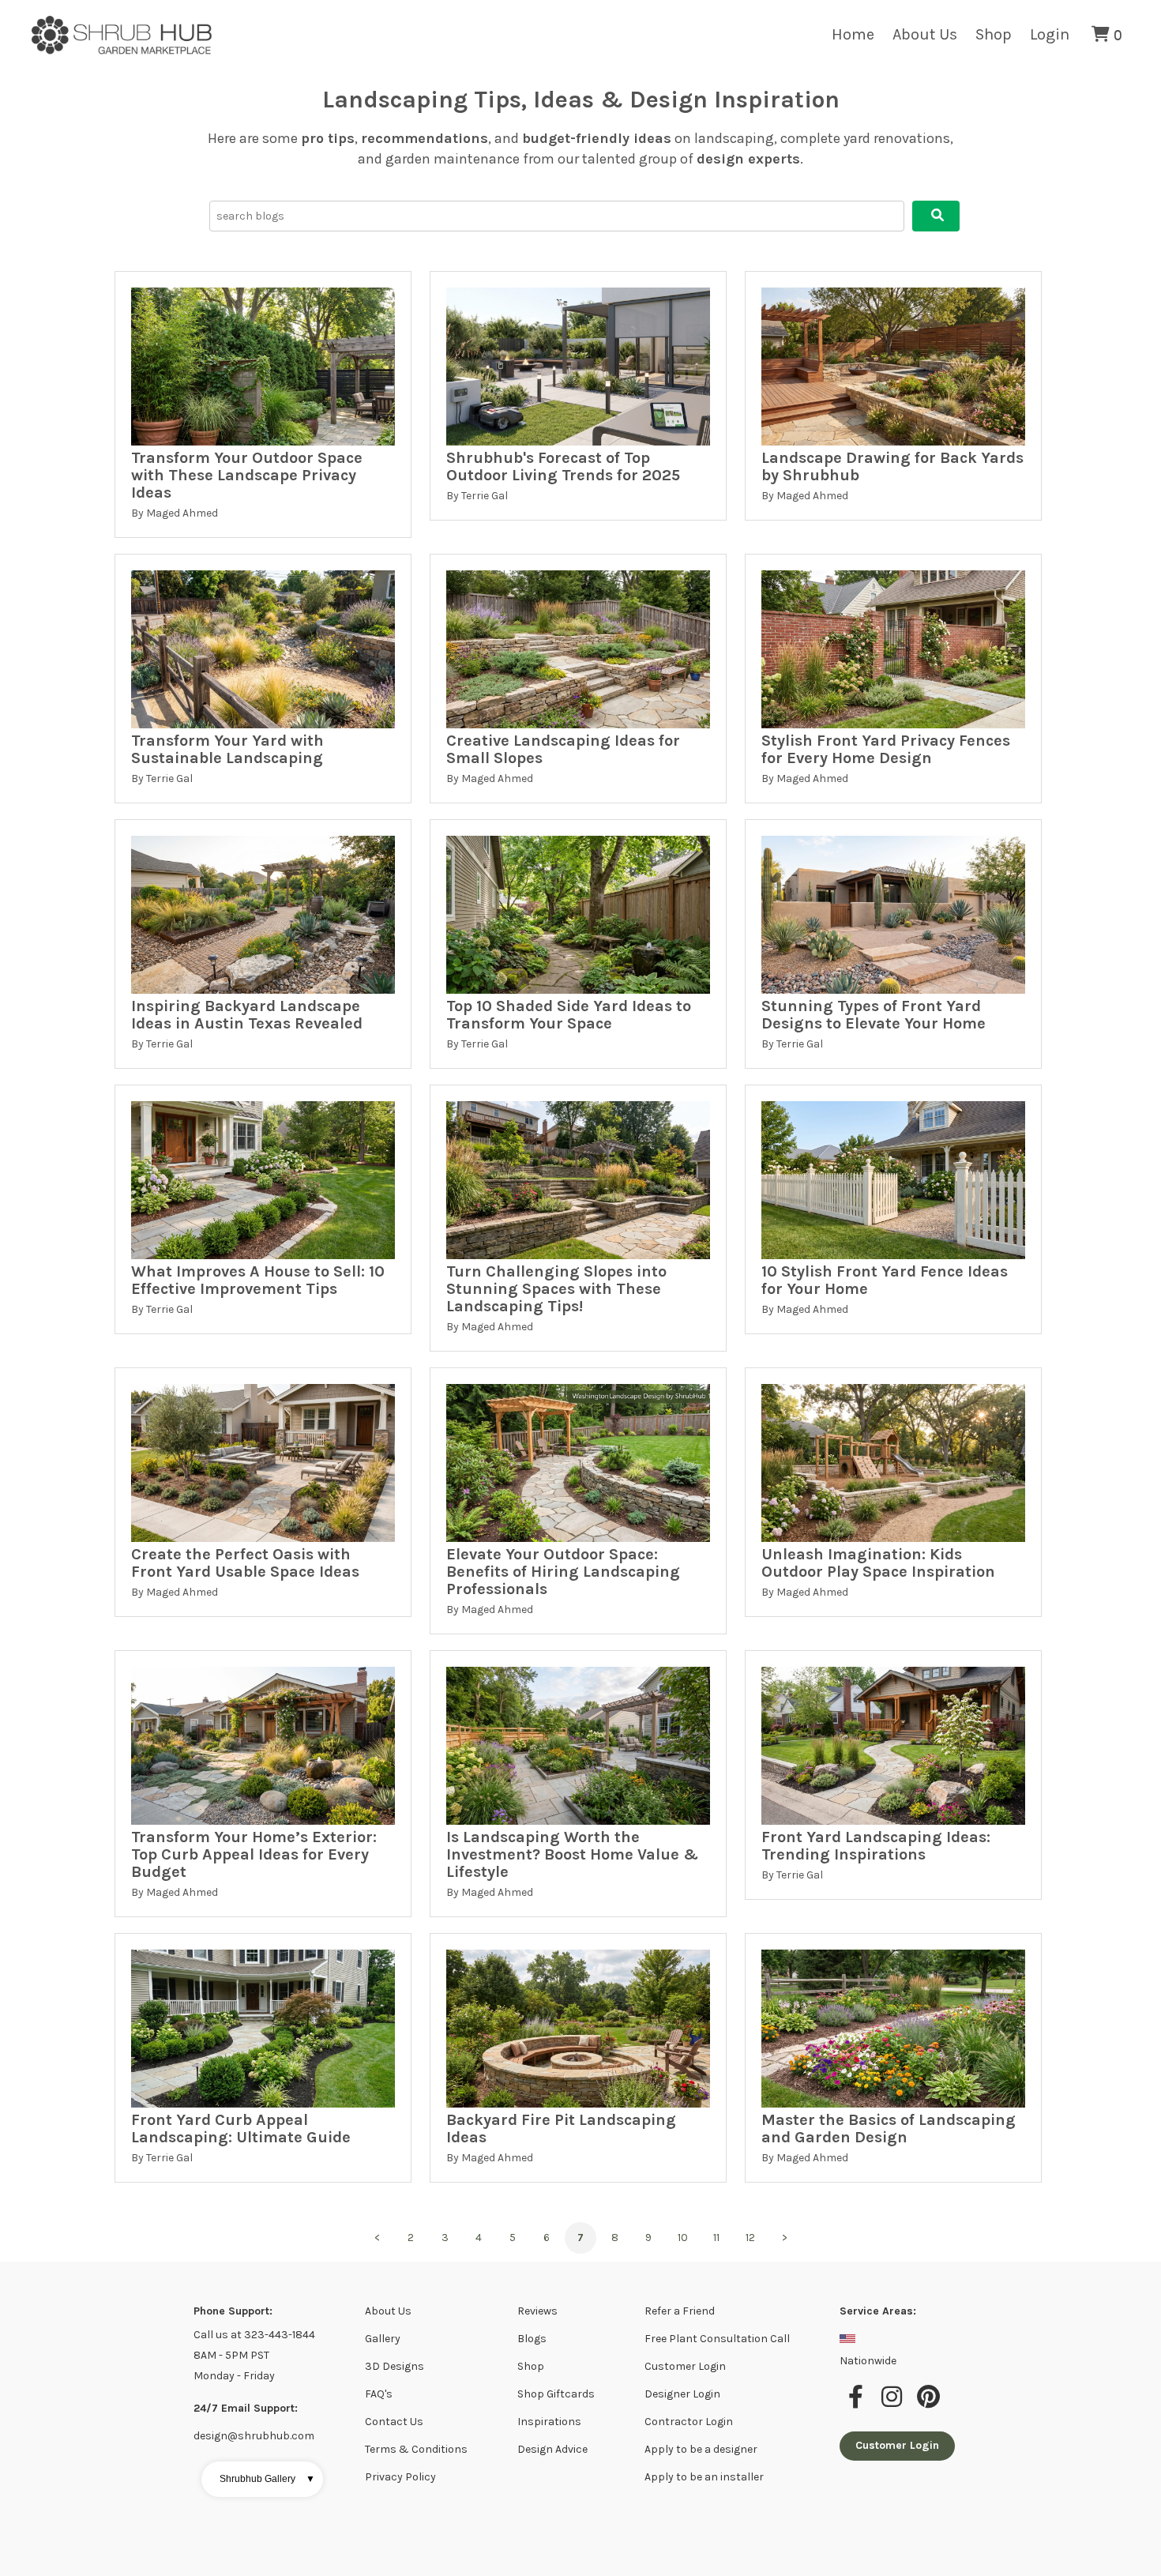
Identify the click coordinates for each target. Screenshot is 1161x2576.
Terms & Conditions (416, 2449)
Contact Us (394, 2422)
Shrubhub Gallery (267, 2479)
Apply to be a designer (701, 2449)
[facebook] (858, 2405)
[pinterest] (929, 2405)
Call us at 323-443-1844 (254, 2335)
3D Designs (395, 2366)
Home (853, 34)
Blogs (532, 2339)
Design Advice (552, 2449)
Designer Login (682, 2394)
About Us (925, 34)
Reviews (537, 2311)
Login (1050, 34)
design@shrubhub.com (254, 2436)
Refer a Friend (680, 2311)
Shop (994, 34)
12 (750, 2238)
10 (683, 2238)
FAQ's (379, 2394)
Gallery (383, 2339)
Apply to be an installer (704, 2477)
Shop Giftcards (556, 2394)
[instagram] (894, 2405)
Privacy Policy (400, 2477)
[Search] (936, 216)
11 (716, 2238)
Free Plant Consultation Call (717, 2339)
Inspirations (549, 2422)
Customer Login (685, 2366)
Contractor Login (689, 2422)
